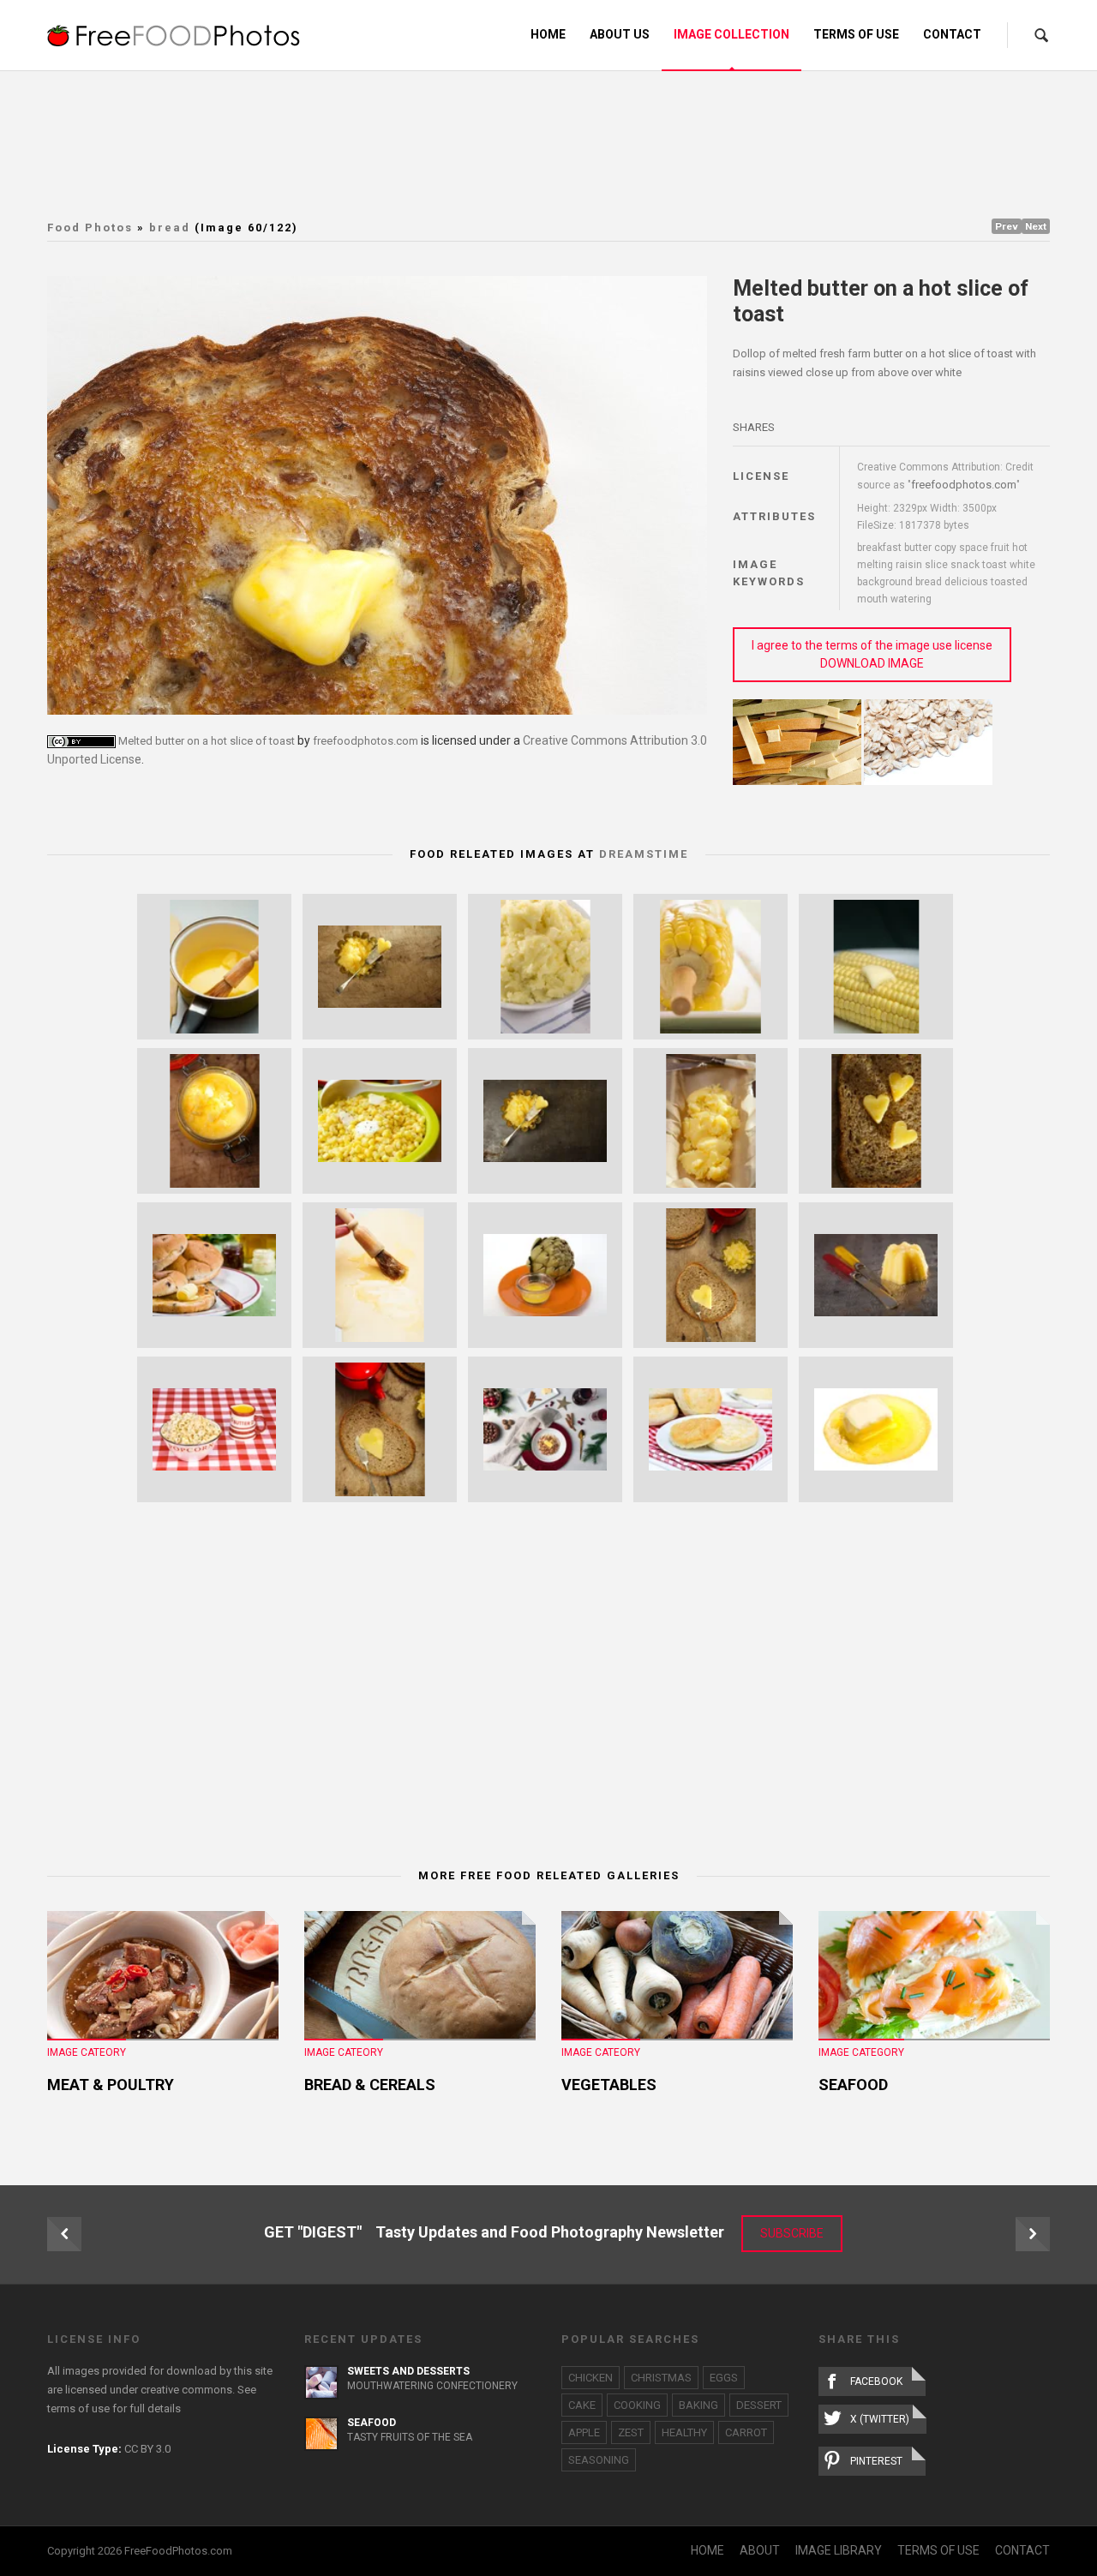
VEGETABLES (609, 2085)
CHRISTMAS (661, 2378)
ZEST (631, 2432)
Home (548, 34)
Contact (952, 34)
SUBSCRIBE (792, 2233)
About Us (620, 34)
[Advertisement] (548, 141)
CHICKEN (590, 2378)
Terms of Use (856, 34)
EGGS (724, 2378)
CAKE (582, 2405)
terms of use (78, 2408)
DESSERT (759, 2405)
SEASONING (599, 2460)
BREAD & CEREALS (370, 2085)
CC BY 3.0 (147, 2449)
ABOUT (760, 2550)
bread (170, 228)
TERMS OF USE (938, 2550)
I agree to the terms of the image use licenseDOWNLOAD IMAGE (872, 654)
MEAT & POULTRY (111, 2085)
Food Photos (90, 228)
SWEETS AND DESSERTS (408, 2371)
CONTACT (1022, 2550)
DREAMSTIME (644, 854)
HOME (707, 2550)
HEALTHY (684, 2432)
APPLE (584, 2432)
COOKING (637, 2405)
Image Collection (731, 34)
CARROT (746, 2432)
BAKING (698, 2405)
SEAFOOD (853, 2085)
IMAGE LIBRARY (839, 2550)
